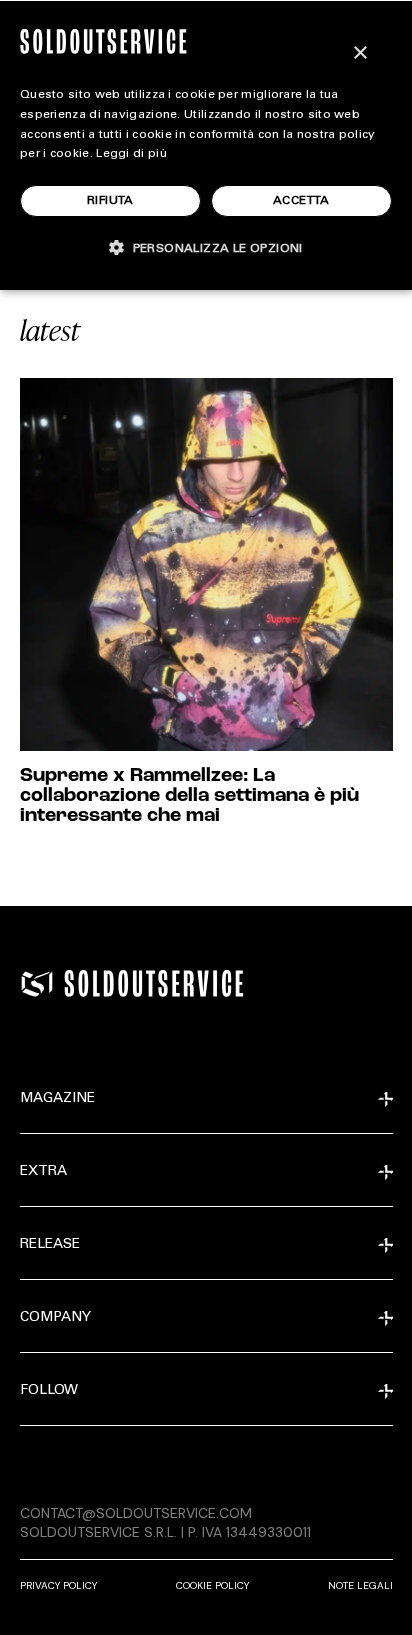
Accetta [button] (301, 201)
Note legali (360, 1585)
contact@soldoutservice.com (136, 1513)
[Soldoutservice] (37, 984)
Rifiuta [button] (110, 201)
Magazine (57, 1099)
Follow (49, 1391)
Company (55, 1318)
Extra (43, 1172)
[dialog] (206, 145)
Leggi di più (131, 154)
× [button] (359, 53)
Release (50, 1245)
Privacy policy (58, 1585)
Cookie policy (212, 1585)
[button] (206, 247)
